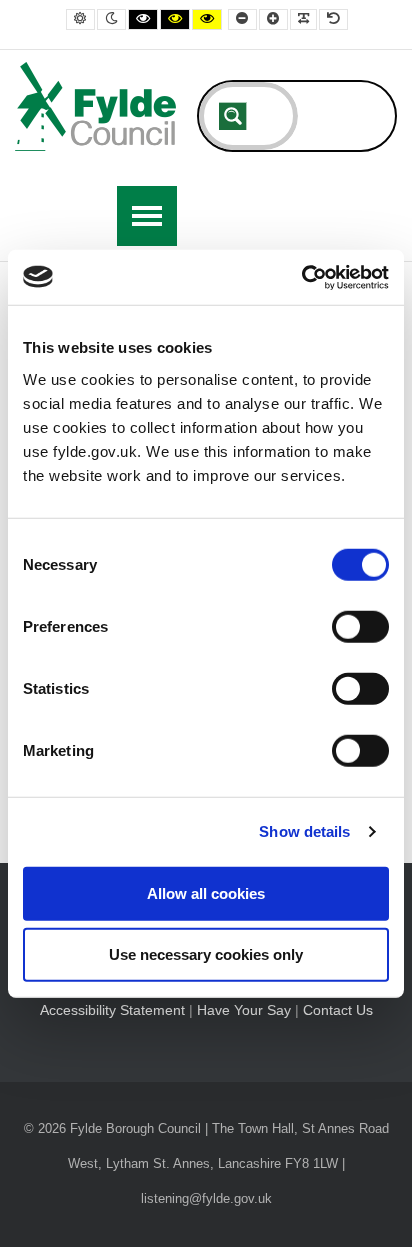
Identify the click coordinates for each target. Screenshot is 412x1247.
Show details (304, 831)
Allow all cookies (206, 892)
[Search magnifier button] (233, 116)
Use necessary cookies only (206, 954)
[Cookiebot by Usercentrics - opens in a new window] (301, 277)
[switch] (360, 626)
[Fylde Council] (96, 106)
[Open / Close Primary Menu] (147, 216)
